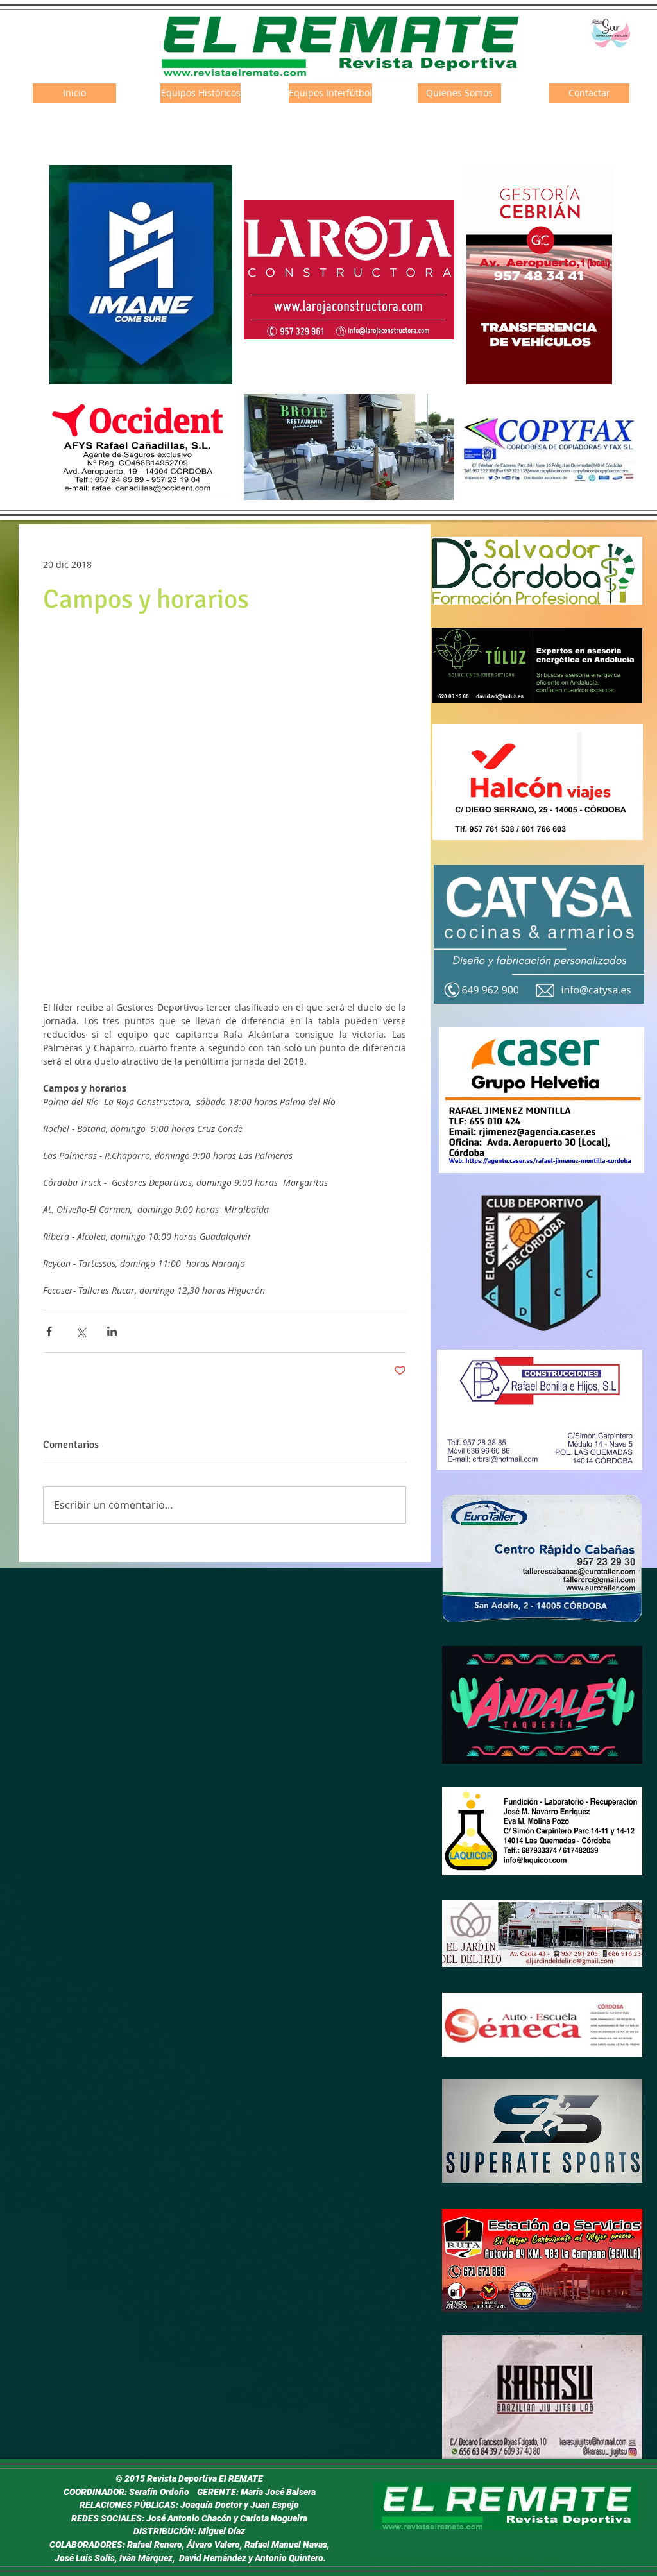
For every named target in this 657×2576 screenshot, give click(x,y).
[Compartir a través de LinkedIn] (112, 1331)
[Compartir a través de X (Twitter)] (81, 1331)
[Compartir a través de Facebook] (49, 1331)
